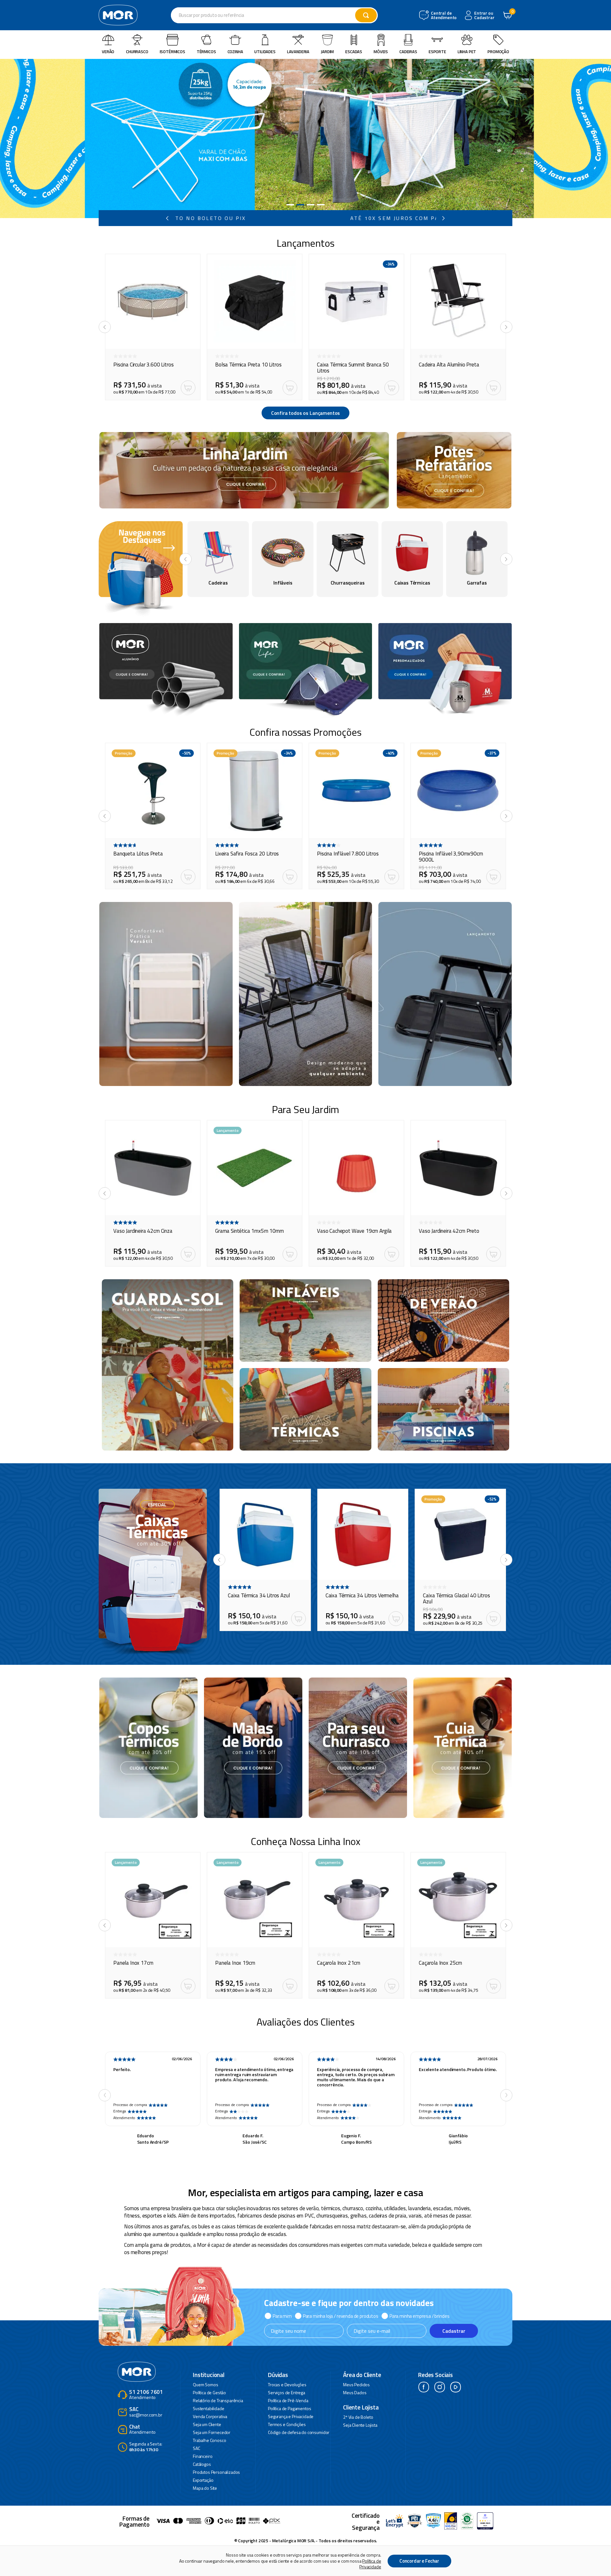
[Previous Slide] (167, 218)
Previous (105, 2095)
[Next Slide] (444, 218)
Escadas (354, 52)
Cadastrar (454, 2331)
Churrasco (137, 52)
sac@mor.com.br (146, 2412)
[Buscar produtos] (366, 15)
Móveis (381, 52)
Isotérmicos (172, 52)
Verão (108, 52)
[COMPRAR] (188, 388)
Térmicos (206, 52)
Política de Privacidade (370, 2564)
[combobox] (274, 15)
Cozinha (235, 52)
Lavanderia (298, 52)
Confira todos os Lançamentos (306, 413)
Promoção (498, 52)
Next (506, 2095)
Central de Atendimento (443, 15)
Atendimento (146, 2395)
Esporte (437, 52)
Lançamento (228, 1130)
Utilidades (265, 52)
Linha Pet (467, 52)
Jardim (327, 52)
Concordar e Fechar (419, 2561)
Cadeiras (408, 52)
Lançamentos (305, 243)
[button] (290, 205)
